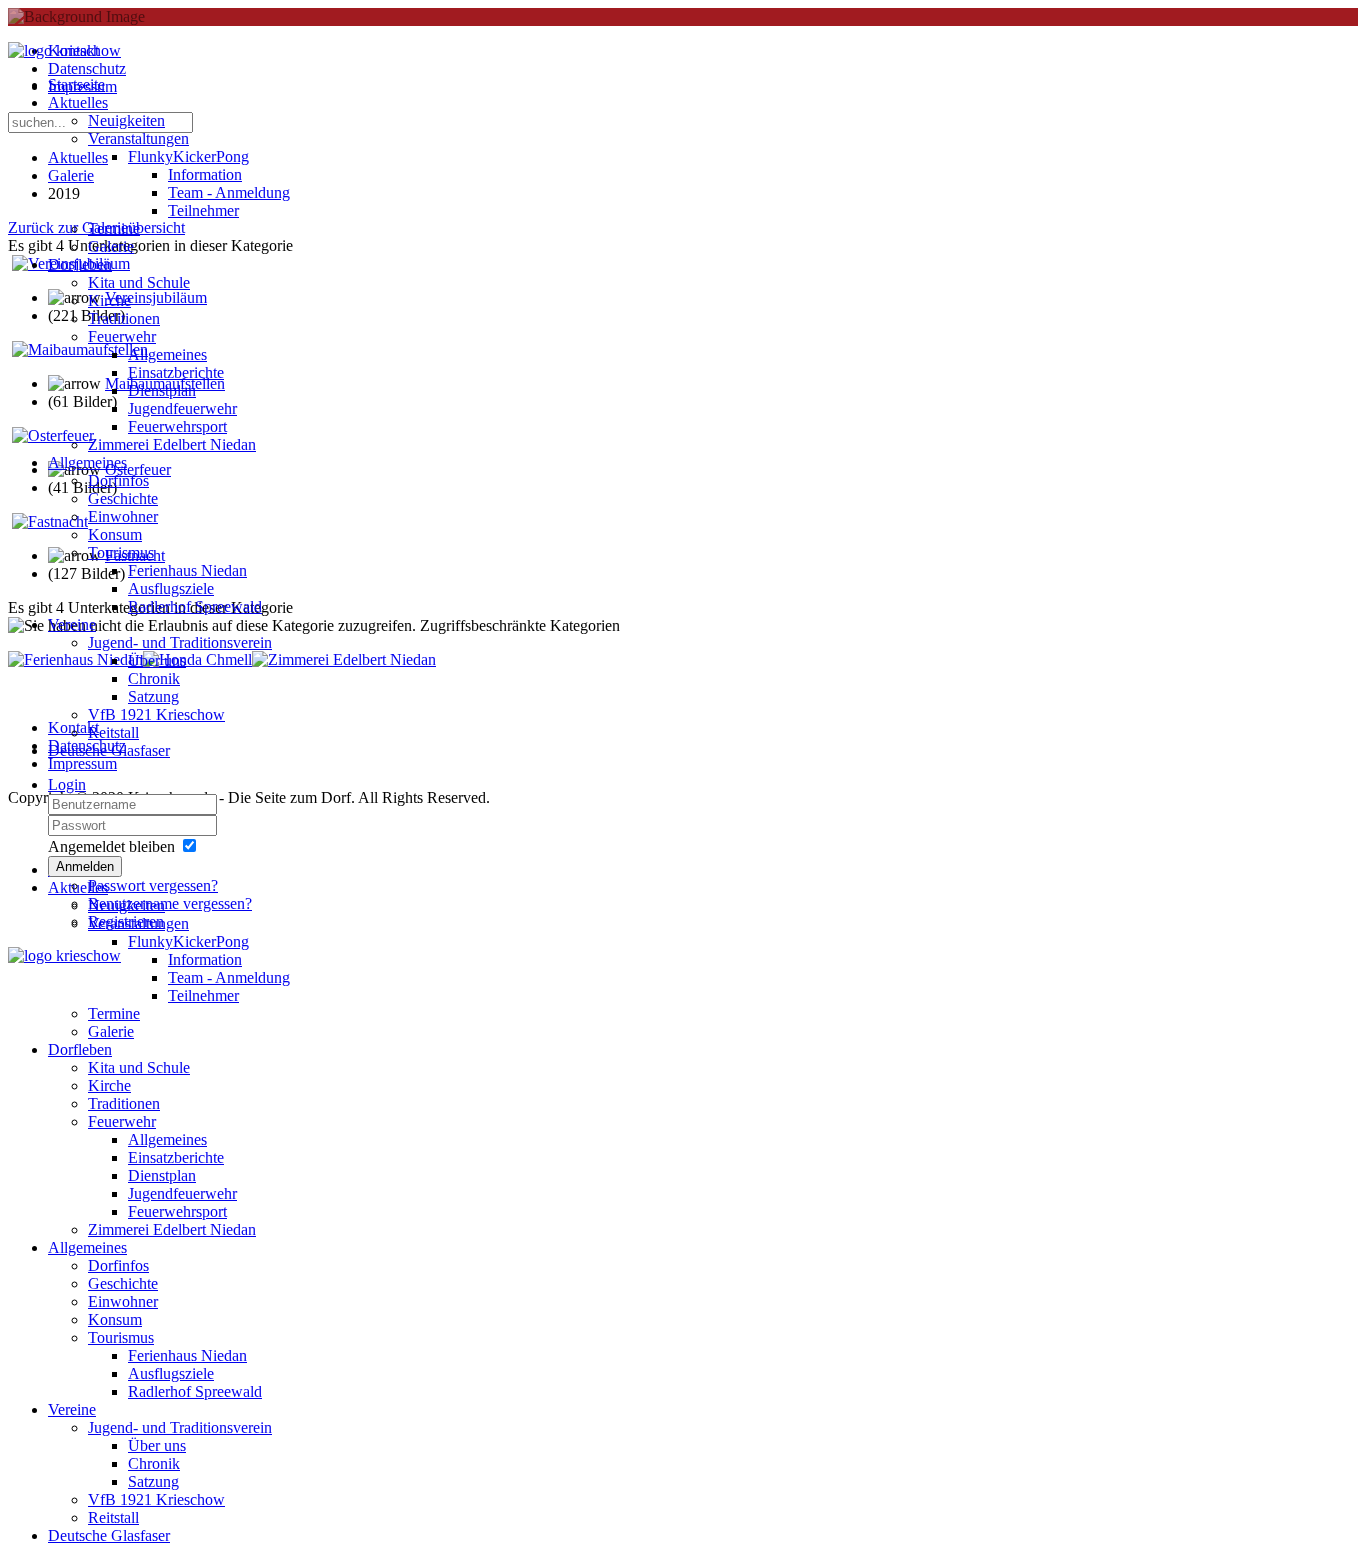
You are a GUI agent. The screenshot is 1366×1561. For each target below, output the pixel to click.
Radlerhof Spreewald (195, 606)
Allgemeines (167, 354)
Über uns (157, 660)
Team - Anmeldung (229, 192)
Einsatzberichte (176, 372)
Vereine (72, 624)
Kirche (109, 300)
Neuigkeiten (126, 120)
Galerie (111, 246)
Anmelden (85, 866)
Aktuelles (78, 102)
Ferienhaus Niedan (187, 570)
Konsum (115, 534)
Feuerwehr (122, 336)
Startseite (76, 84)
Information (205, 174)
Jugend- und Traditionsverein (180, 642)
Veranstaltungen (138, 138)
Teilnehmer (203, 210)
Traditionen (124, 318)
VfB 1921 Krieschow (156, 714)
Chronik (154, 678)
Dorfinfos (118, 480)
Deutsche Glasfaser (109, 750)
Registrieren (126, 921)
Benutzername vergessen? (170, 903)
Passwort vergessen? (153, 885)
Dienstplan (162, 390)
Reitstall (113, 732)
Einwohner (123, 516)
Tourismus (121, 552)
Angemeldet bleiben (111, 846)
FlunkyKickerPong (188, 156)
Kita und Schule (139, 282)
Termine (114, 228)
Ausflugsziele (171, 588)
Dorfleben (80, 264)
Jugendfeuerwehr (182, 408)
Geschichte (123, 498)
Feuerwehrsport (177, 426)
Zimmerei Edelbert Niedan (172, 444)
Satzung (153, 696)
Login (67, 784)
